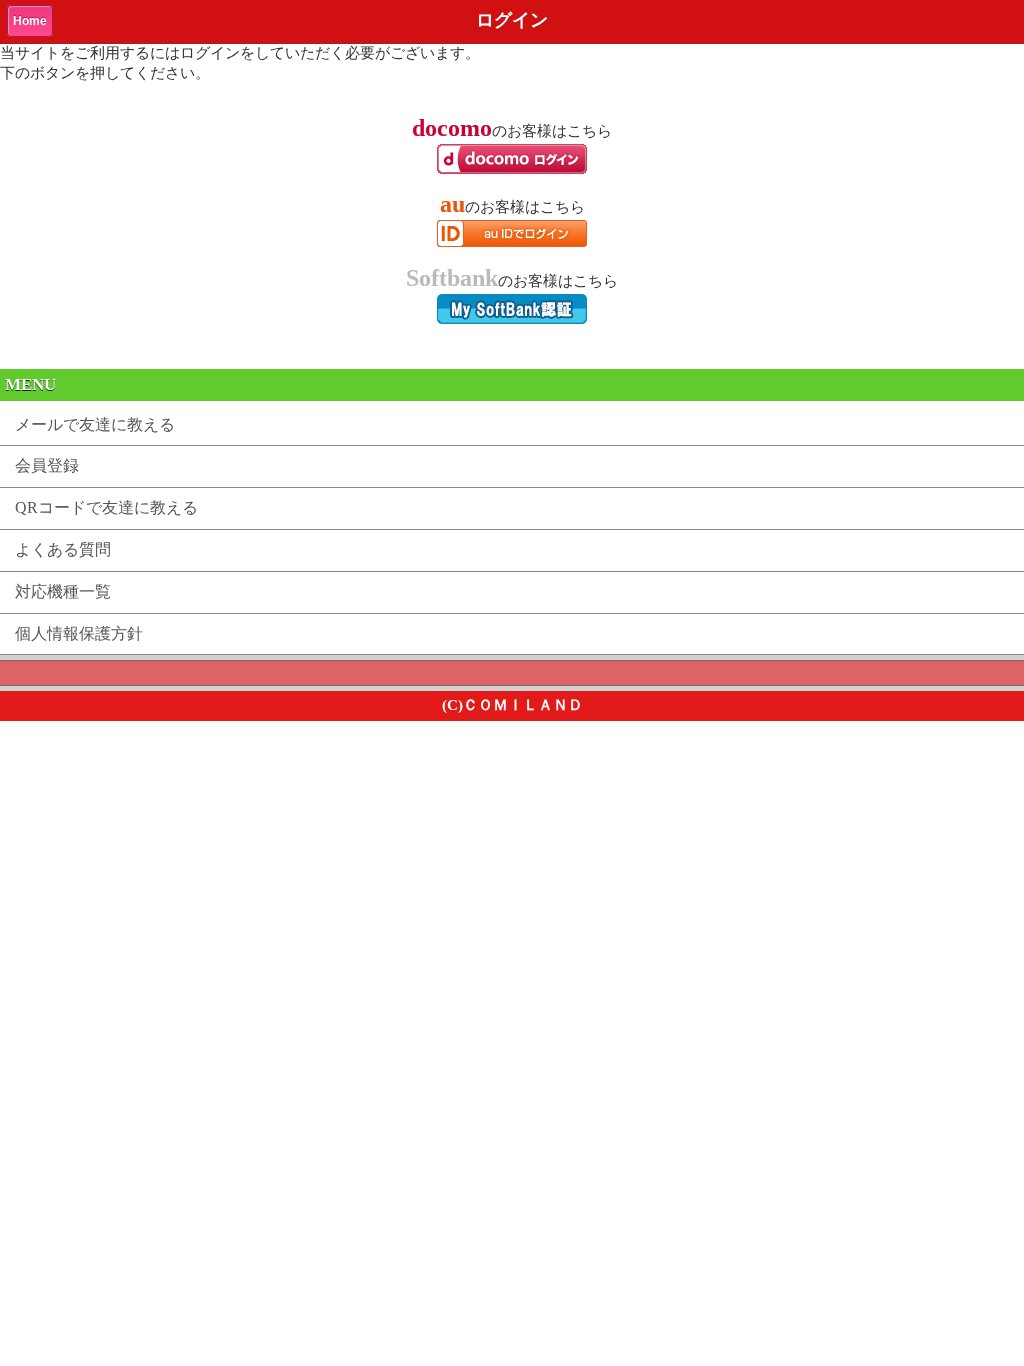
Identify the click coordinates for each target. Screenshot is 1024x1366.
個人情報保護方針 (79, 633)
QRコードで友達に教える (106, 507)
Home (30, 21)
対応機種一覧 (63, 591)
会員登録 (47, 465)
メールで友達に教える (95, 424)
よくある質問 (63, 549)
